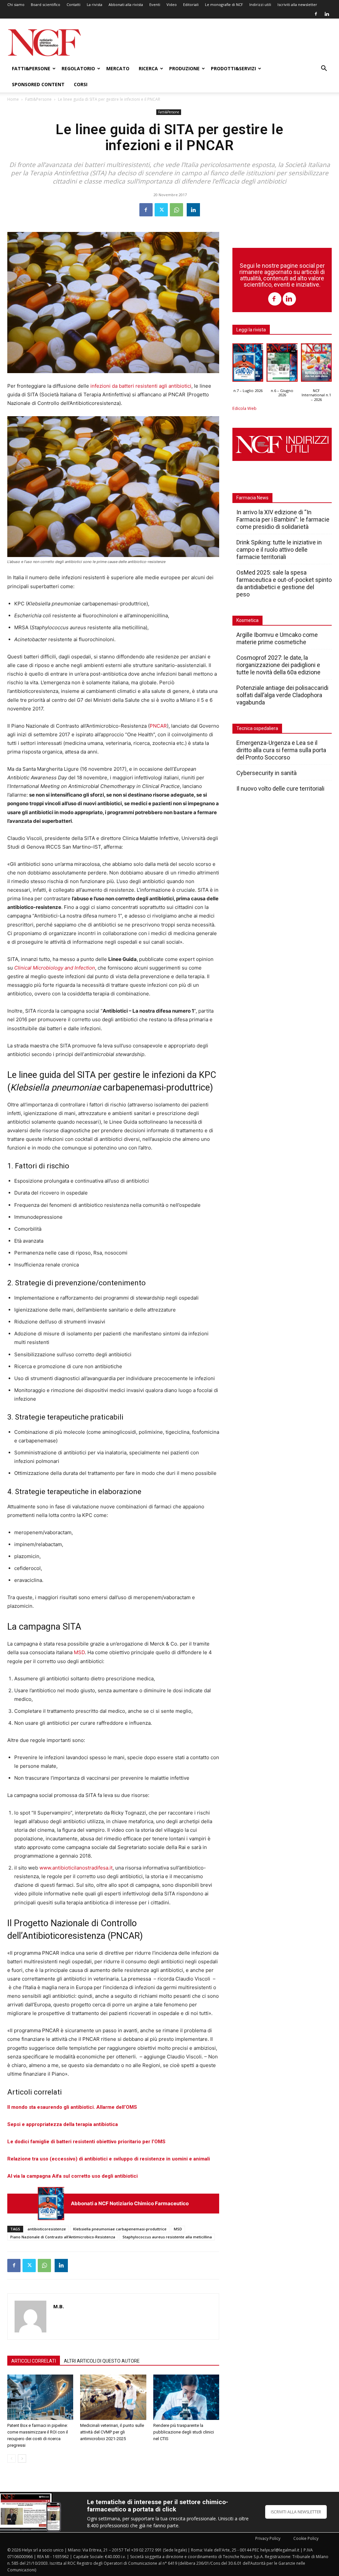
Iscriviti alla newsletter (297, 4)
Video (172, 4)
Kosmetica (247, 620)
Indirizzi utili (260, 4)
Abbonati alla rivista (126, 4)
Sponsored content (38, 84)
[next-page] (22, 2459)
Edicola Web (244, 408)
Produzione (184, 68)
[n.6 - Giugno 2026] (282, 364)
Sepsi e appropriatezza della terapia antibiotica (63, 2124)
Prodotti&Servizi (233, 68)
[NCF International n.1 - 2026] (316, 364)
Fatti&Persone (31, 68)
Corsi (81, 84)
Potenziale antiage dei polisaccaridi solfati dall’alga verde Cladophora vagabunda (282, 695)
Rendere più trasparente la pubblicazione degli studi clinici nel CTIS (184, 2432)
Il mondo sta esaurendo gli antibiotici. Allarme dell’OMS (72, 2107)
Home (13, 99)
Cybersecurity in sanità (266, 773)
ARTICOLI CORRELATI (34, 2361)
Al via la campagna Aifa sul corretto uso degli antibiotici (73, 2176)
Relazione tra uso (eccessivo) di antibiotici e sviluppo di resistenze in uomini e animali (109, 2159)
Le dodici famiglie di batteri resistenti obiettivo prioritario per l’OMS (86, 2142)
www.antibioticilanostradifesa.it (76, 1868)
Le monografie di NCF (224, 4)
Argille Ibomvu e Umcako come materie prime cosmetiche (277, 638)
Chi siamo (16, 4)
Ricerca (148, 68)
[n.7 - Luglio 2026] (51, 2203)
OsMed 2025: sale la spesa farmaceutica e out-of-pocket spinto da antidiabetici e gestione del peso (284, 583)
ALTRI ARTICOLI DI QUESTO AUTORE (102, 2361)
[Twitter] (161, 210)
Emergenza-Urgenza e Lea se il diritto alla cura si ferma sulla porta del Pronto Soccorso (281, 750)
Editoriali (191, 4)
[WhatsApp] (176, 210)
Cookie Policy (306, 2538)
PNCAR (158, 726)
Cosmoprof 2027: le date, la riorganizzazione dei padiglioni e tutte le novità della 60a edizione (278, 665)
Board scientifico (46, 4)
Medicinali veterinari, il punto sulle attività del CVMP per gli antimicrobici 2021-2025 (112, 2432)
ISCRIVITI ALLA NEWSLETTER (296, 2512)
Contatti (73, 4)
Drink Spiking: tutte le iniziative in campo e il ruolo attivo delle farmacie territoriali (279, 550)
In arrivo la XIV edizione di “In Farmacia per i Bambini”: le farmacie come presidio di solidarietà (283, 519)
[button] (324, 69)
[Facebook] (316, 14)
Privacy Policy (268, 2538)
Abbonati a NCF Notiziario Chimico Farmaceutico (130, 2203)
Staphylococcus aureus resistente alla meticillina (167, 2237)
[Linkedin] (327, 14)
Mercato (118, 68)
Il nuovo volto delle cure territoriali (281, 788)
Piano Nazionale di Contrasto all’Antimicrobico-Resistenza (63, 2237)
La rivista (95, 4)
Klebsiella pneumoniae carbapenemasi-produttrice (120, 2229)
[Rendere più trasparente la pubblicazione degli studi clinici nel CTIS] (186, 2397)
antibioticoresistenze (47, 2229)
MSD (79, 1652)
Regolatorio (78, 68)
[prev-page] (11, 2459)
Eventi (155, 4)
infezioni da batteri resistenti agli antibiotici (141, 386)
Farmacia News (252, 498)
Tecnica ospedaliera (257, 728)
